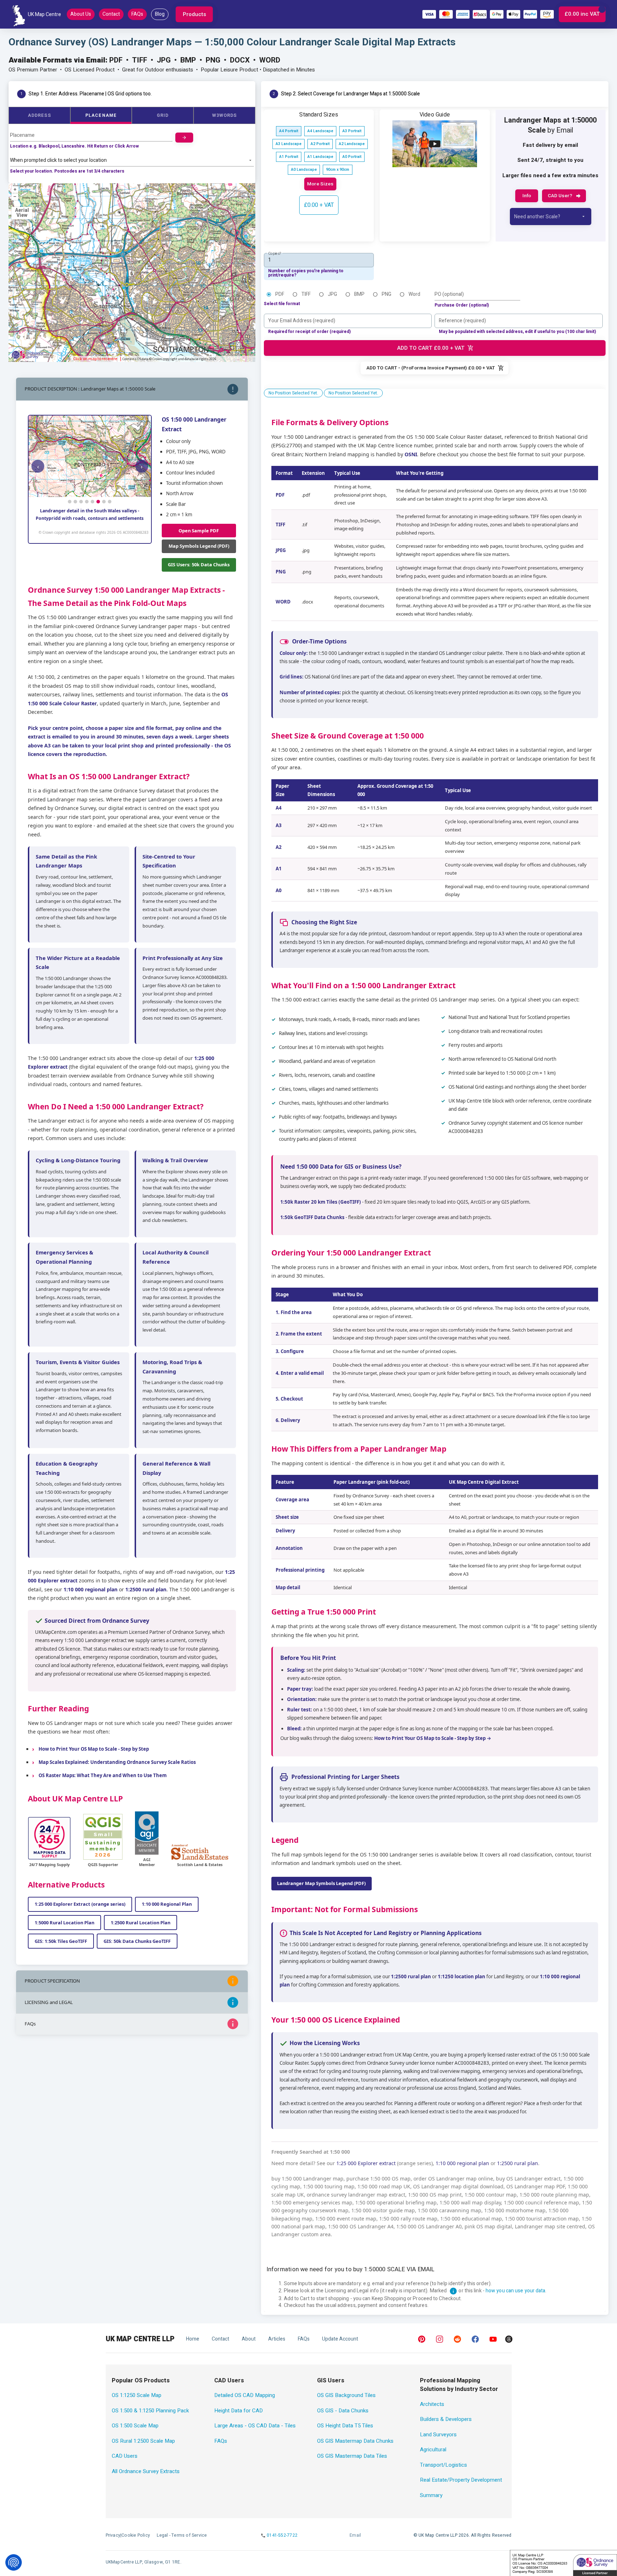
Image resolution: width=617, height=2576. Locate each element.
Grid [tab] (163, 115)
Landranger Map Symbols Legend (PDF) (321, 1883)
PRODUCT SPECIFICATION (52, 1981)
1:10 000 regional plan (91, 1589)
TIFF (306, 294)
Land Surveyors (438, 2435)
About (249, 2339)
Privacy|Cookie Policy (128, 2535)
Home (193, 2339)
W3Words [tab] (225, 115)
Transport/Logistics (443, 2465)
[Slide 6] (98, 502)
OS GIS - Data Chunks (343, 2411)
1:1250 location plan (462, 1976)
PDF (280, 294)
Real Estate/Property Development (461, 2480)
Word (414, 294)
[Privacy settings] (14, 2562)
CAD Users (125, 2456)
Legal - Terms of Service (182, 2535)
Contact (111, 14)
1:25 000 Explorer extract (366, 2163)
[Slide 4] (87, 502)
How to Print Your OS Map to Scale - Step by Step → (433, 1738)
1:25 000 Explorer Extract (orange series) (80, 1904)
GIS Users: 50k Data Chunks (199, 565)
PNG (387, 294)
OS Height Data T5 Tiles (345, 2426)
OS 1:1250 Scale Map (137, 2395)
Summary (431, 2495)
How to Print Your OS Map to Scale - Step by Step (94, 1749)
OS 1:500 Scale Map (135, 2426)
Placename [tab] (101, 115)
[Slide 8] (110, 502)
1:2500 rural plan (146, 1589)
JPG (332, 294)
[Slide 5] (92, 502)
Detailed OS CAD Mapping (245, 2395)
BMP (359, 294)
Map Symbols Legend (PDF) (199, 546)
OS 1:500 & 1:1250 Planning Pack (150, 2411)
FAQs (137, 14)
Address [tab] (39, 115)
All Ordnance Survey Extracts (146, 2471)
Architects (432, 2404)
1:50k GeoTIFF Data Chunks (312, 1217)
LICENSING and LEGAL (49, 2002)
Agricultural (433, 2450)
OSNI (411, 454)
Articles (277, 2339)
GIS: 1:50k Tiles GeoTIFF (61, 1941)
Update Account (340, 2339)
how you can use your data (516, 2291)
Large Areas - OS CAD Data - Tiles (255, 2426)
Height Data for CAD (239, 2411)
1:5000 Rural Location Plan (64, 1923)
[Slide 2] (75, 502)
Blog (160, 14)
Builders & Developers (446, 2419)
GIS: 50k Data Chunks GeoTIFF (137, 1941)
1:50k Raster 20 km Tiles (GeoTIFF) (321, 1202)
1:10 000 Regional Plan (167, 1904)
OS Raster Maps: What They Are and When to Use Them (103, 1775)
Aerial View (22, 213)
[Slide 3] (81, 502)
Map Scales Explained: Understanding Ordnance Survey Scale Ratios (117, 1762)
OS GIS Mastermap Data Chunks (355, 2441)
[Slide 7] (104, 502)
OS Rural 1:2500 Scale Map (143, 2441)
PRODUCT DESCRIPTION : (90, 389)
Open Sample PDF (199, 531)
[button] (194, 14)
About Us (81, 14)
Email (355, 2535)
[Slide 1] (70, 502)
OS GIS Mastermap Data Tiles (352, 2456)
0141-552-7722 (282, 2535)
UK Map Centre (44, 14)
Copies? (275, 253)
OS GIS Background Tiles (346, 2395)
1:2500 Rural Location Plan (141, 1923)
